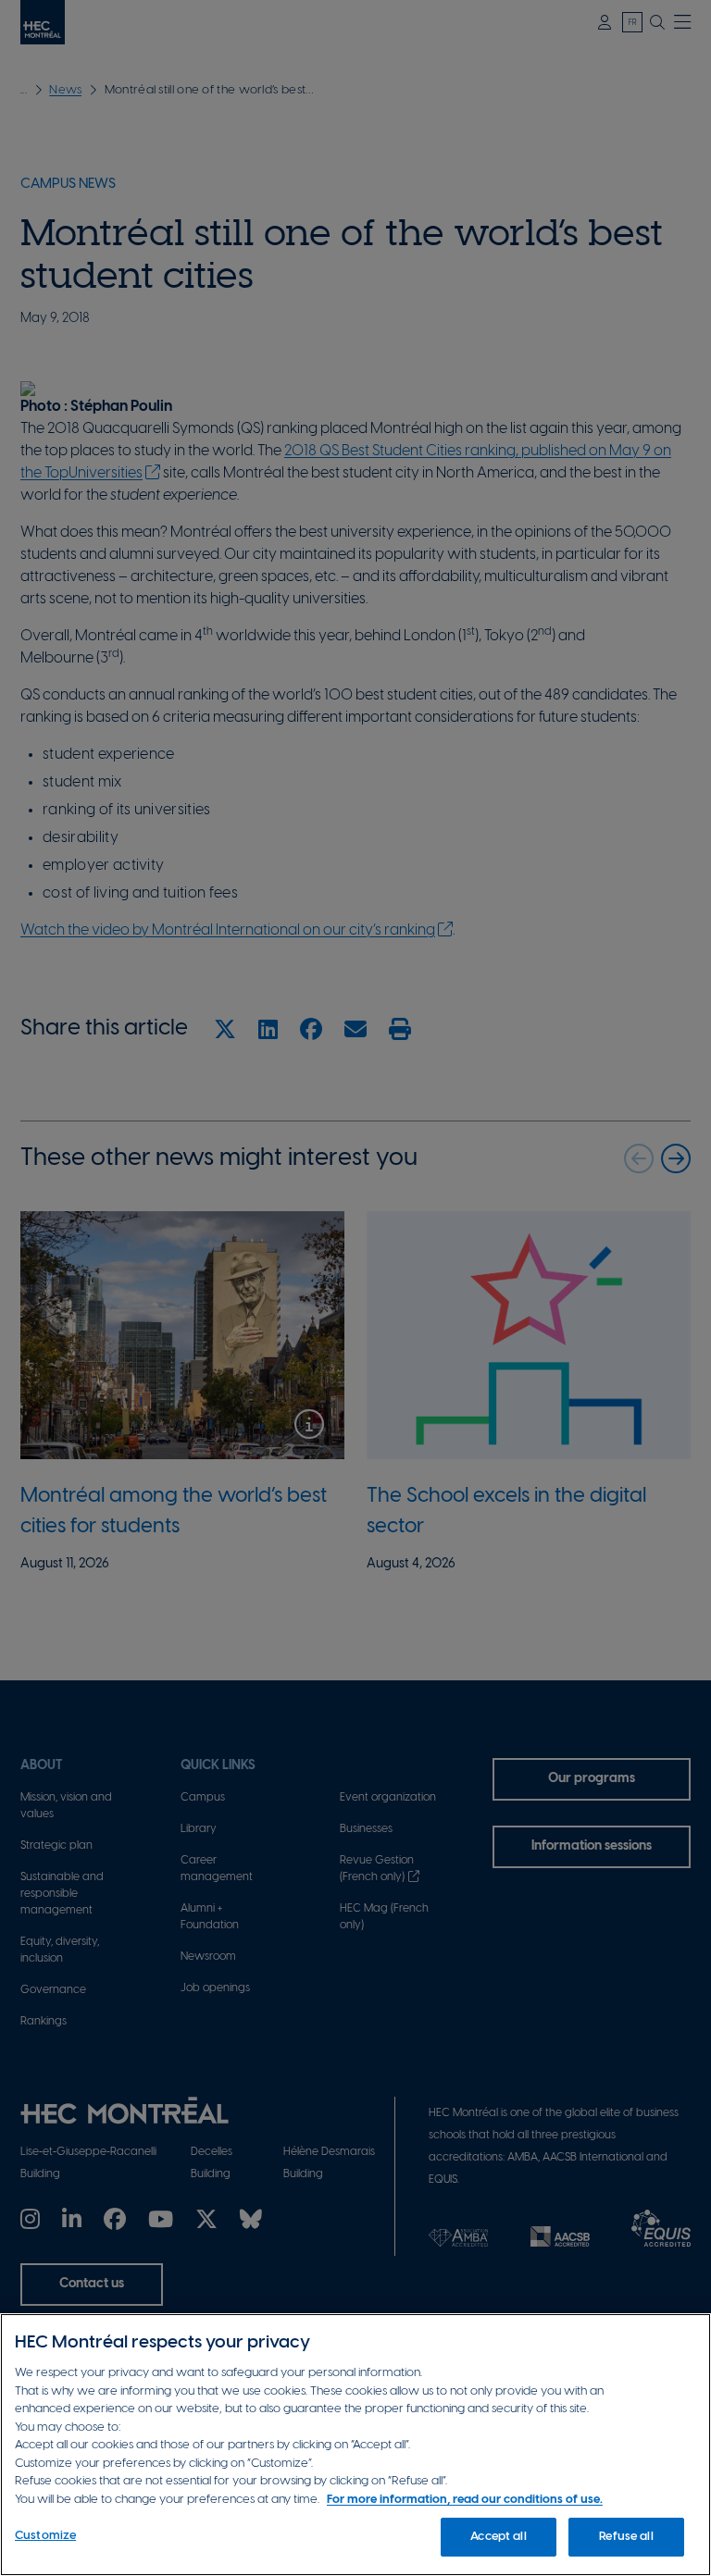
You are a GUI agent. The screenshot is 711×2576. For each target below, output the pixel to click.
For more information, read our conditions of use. (465, 2500)
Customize (45, 2536)
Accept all (498, 2537)
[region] (355, 2445)
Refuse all (626, 2537)
